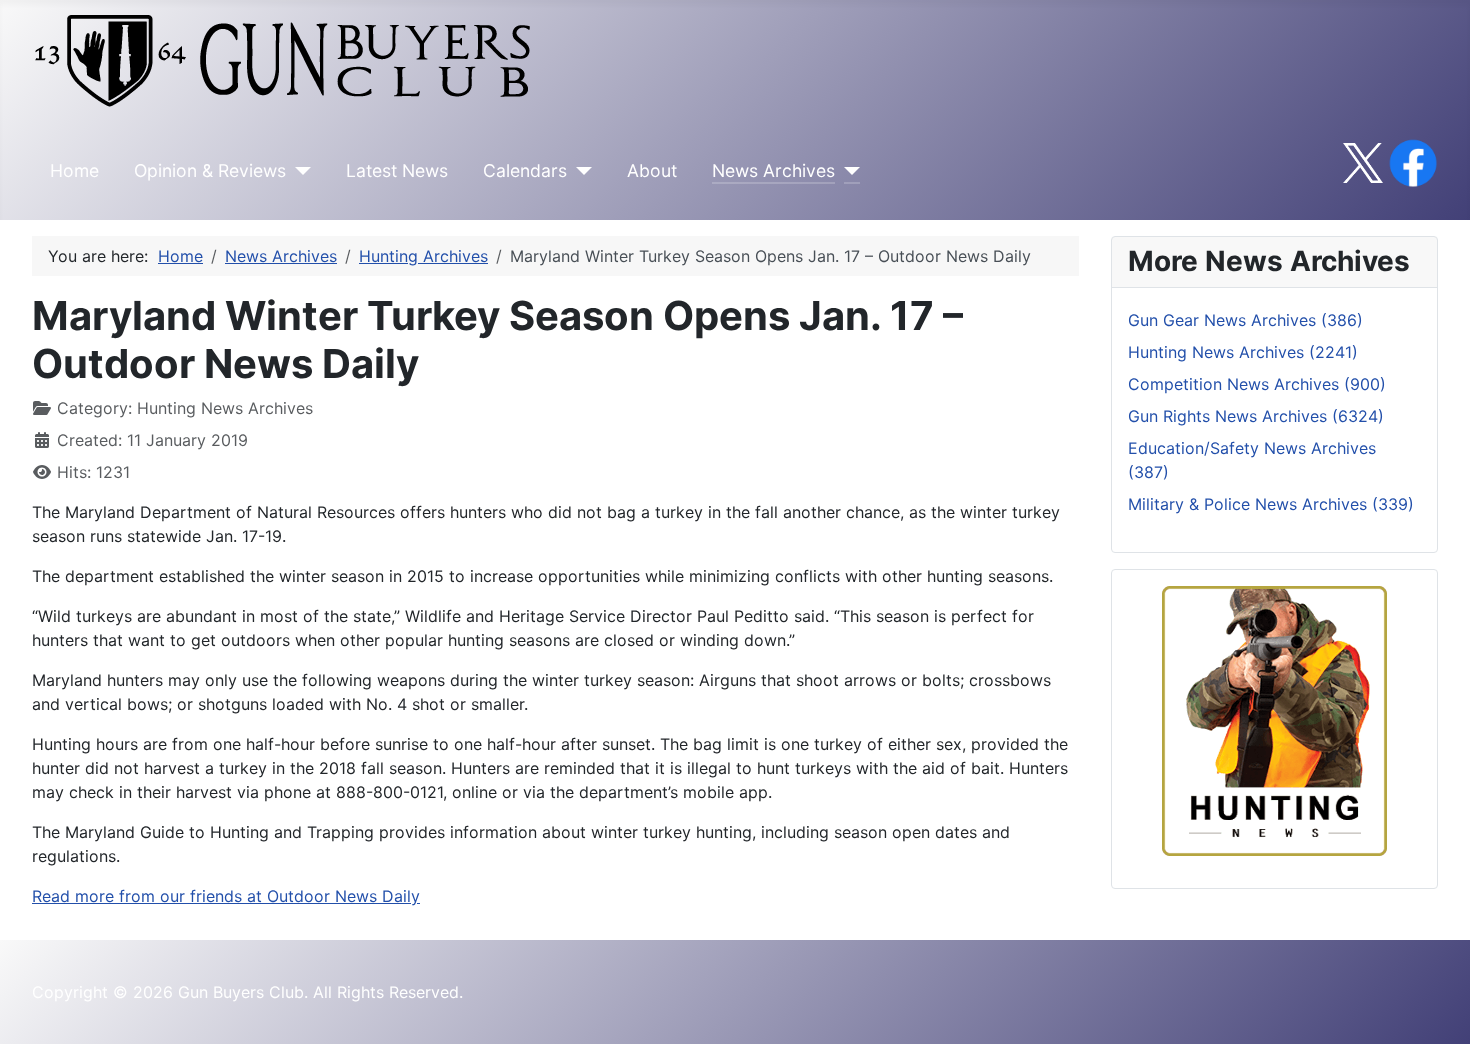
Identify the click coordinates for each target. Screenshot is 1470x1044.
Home (74, 170)
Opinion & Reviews (210, 170)
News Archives (773, 170)
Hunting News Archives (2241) (1243, 352)
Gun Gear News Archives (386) (1245, 320)
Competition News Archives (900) (1257, 384)
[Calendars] (579, 171)
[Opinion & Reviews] (298, 171)
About (652, 170)
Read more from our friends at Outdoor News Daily (226, 896)
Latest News (397, 170)
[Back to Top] (1435, 1007)
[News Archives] (847, 171)
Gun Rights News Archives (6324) (1256, 416)
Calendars (525, 170)
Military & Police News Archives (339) (1271, 504)
